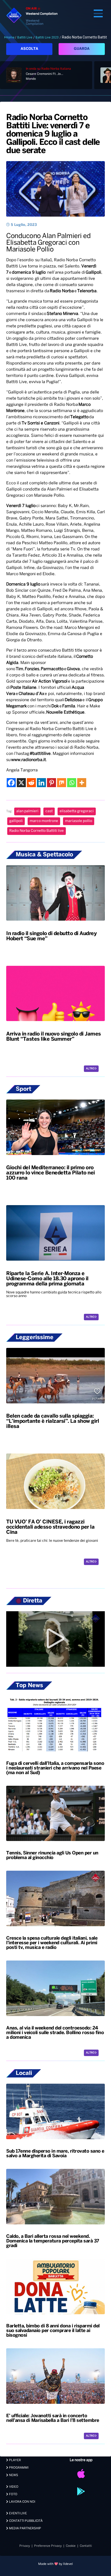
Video (13, 2487)
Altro (90, 1069)
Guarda (82, 49)
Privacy (25, 2546)
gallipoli (16, 821)
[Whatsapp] (72, 783)
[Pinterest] (51, 783)
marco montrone (44, 821)
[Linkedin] (41, 783)
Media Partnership (25, 2528)
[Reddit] (31, 783)
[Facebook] (11, 783)
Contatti (86, 2546)
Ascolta (29, 49)
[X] (21, 783)
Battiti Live (25, 37)
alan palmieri (27, 811)
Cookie (71, 2546)
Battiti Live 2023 (47, 37)
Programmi (18, 2468)
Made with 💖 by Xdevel (55, 2564)
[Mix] (62, 783)
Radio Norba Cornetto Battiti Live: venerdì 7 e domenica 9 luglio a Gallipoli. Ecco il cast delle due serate (53, 134)
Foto (13, 2494)
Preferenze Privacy (48, 2546)
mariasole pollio (79, 821)
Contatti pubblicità (25, 2521)
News (13, 2475)
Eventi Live (18, 2513)
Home (10, 37)
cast (49, 811)
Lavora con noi (22, 2502)
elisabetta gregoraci (77, 811)
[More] (82, 783)
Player (15, 2460)
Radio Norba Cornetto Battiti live (37, 831)
